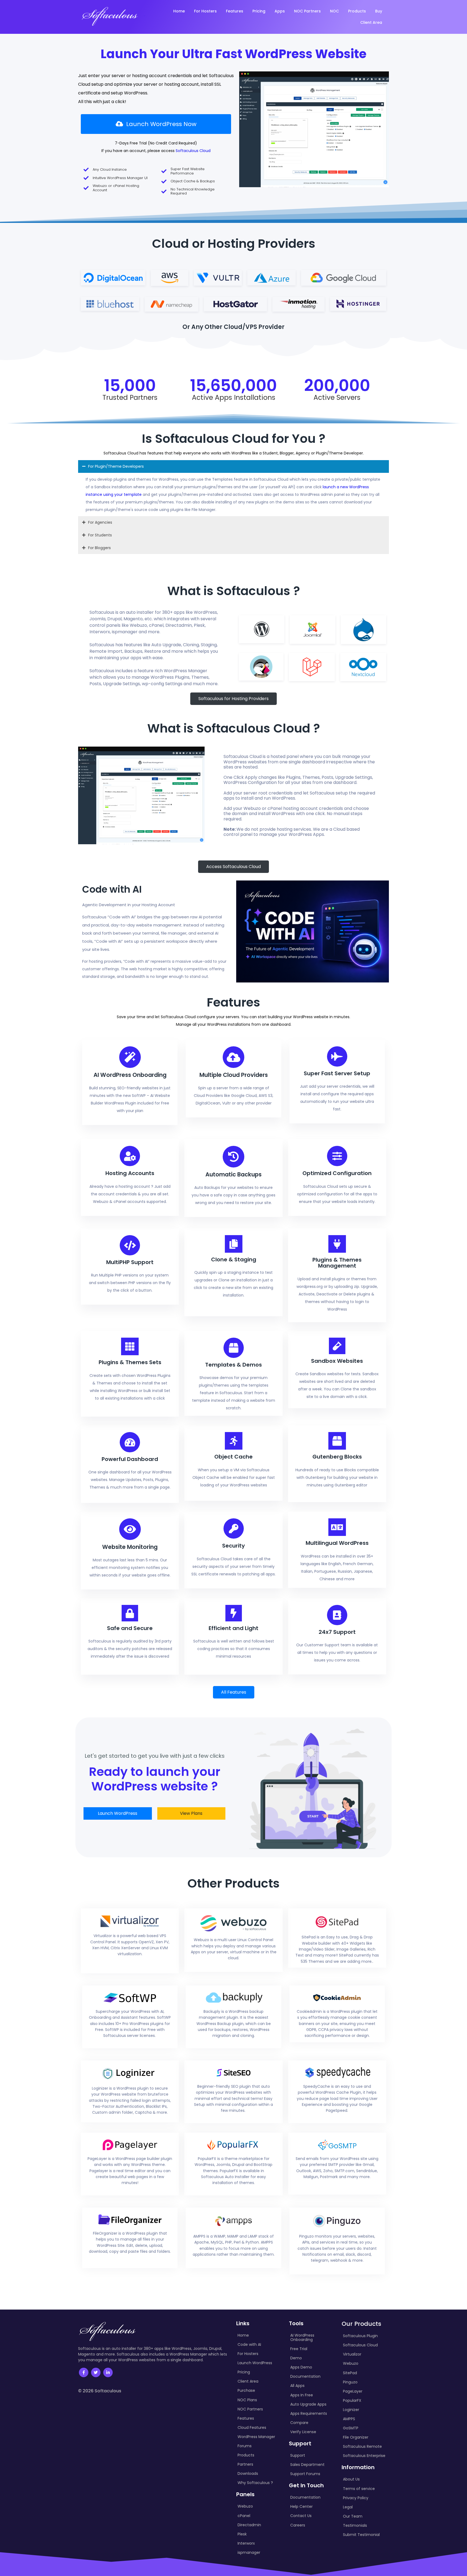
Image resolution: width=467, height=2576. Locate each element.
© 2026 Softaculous (100, 2391)
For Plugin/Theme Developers (116, 466)
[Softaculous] (110, 16)
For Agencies (100, 522)
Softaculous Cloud (193, 151)
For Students (100, 535)
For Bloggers (99, 548)
